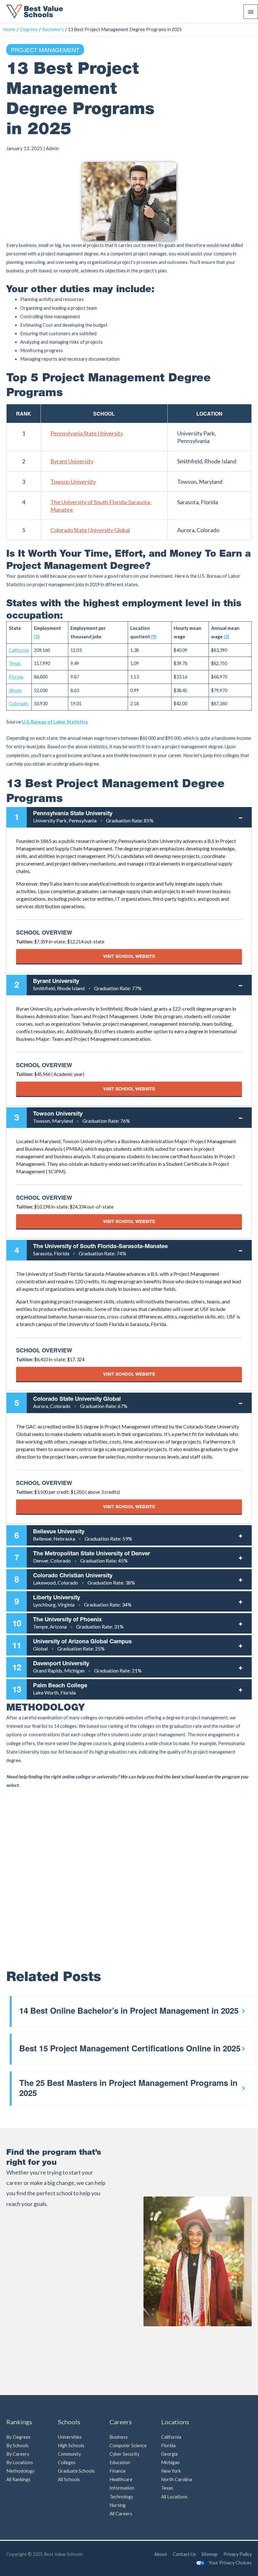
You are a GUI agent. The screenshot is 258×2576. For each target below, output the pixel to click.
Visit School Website (129, 956)
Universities (70, 2437)
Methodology (20, 2471)
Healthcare (121, 2479)
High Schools (71, 2445)
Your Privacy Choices (230, 2563)
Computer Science (128, 2445)
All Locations (174, 2497)
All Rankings (18, 2479)
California (171, 2437)
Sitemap (210, 2554)
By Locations (20, 2462)
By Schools (17, 2445)
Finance (118, 2471)
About (161, 2554)
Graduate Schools (76, 2471)
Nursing (118, 2505)
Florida (168, 2445)
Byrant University (72, 461)
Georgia (169, 2454)
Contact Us (184, 2554)
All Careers (121, 2514)
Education (120, 2462)
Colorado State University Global (90, 530)
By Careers (18, 2454)
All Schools (69, 2479)
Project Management (45, 50)
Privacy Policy (238, 2554)
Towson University (73, 482)
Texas (167, 2488)
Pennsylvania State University (87, 433)
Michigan (170, 2462)
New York (171, 2471)
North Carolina (177, 2479)
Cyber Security (124, 2454)
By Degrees (18, 2437)
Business (119, 2437)
